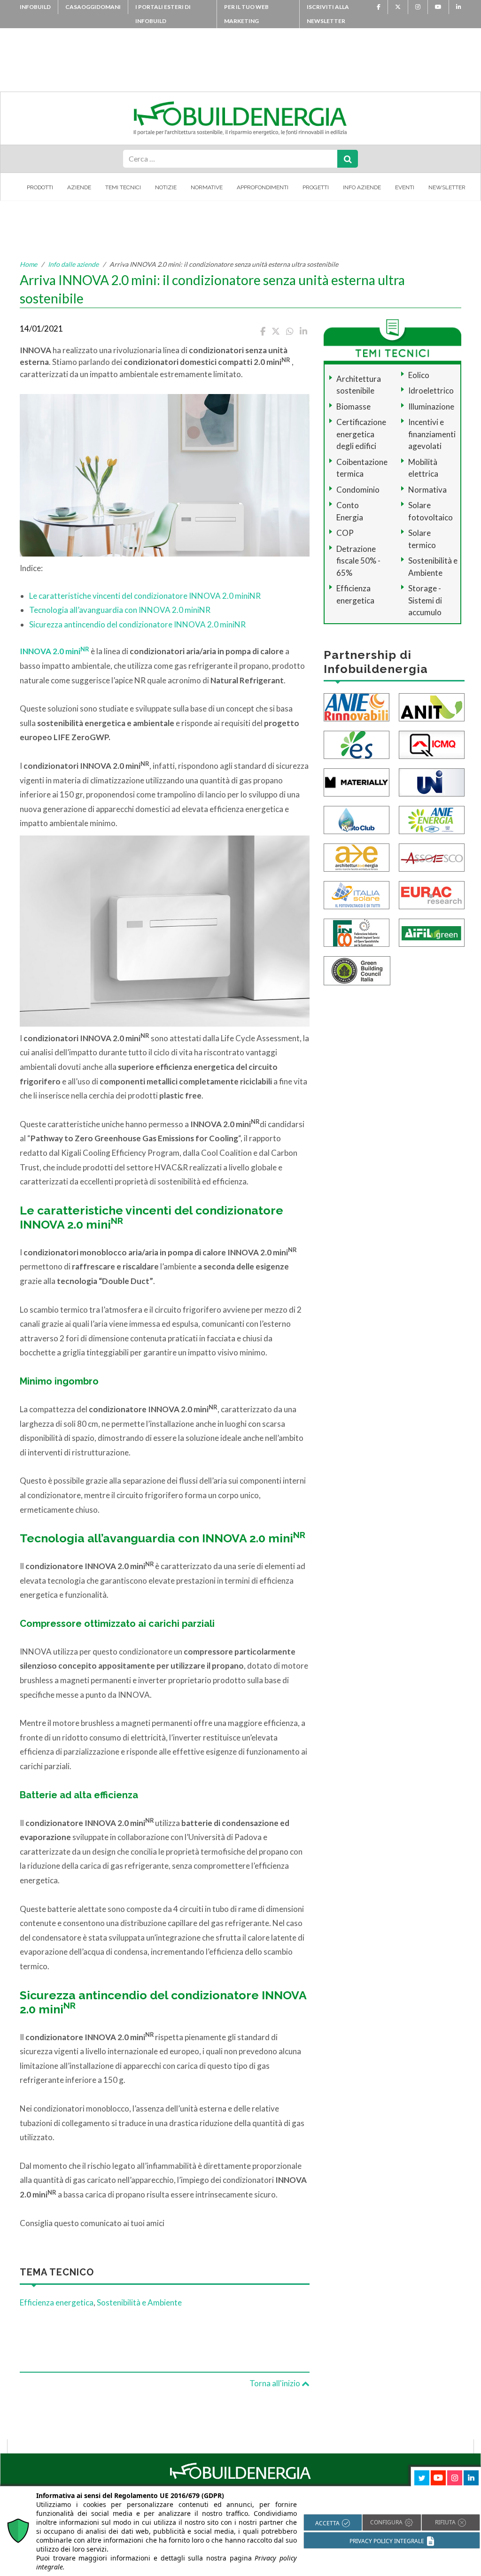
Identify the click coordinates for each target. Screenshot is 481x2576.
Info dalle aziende (73, 264)
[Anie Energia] (432, 819)
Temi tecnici (123, 187)
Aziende (79, 187)
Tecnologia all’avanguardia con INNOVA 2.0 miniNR (120, 610)
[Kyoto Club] (357, 819)
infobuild (35, 7)
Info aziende (362, 187)
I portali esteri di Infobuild (163, 14)
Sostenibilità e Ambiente (139, 2302)
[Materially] (357, 781)
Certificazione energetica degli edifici (361, 434)
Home (28, 264)
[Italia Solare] (357, 894)
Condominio (358, 490)
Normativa (427, 490)
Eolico (419, 375)
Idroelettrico (431, 391)
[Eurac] (432, 894)
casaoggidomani (93, 7)
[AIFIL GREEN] (432, 932)
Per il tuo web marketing (246, 14)
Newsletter (447, 187)
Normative (207, 187)
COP (345, 533)
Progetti (316, 187)
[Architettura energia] (357, 856)
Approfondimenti (263, 187)
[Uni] (432, 781)
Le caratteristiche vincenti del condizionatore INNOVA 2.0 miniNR (145, 596)
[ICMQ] (432, 744)
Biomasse (353, 406)
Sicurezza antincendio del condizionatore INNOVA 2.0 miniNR (137, 624)
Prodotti (40, 187)
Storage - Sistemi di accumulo (425, 600)
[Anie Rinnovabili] (357, 706)
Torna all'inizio (275, 2383)
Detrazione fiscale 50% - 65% (358, 561)
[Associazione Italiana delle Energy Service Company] (432, 856)
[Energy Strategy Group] (357, 744)
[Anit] (432, 706)
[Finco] (357, 932)
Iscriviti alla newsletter (328, 14)
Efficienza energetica (57, 2302)
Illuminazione (431, 406)
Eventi (405, 187)
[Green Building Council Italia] (357, 970)
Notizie (166, 187)
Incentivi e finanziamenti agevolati (432, 434)
